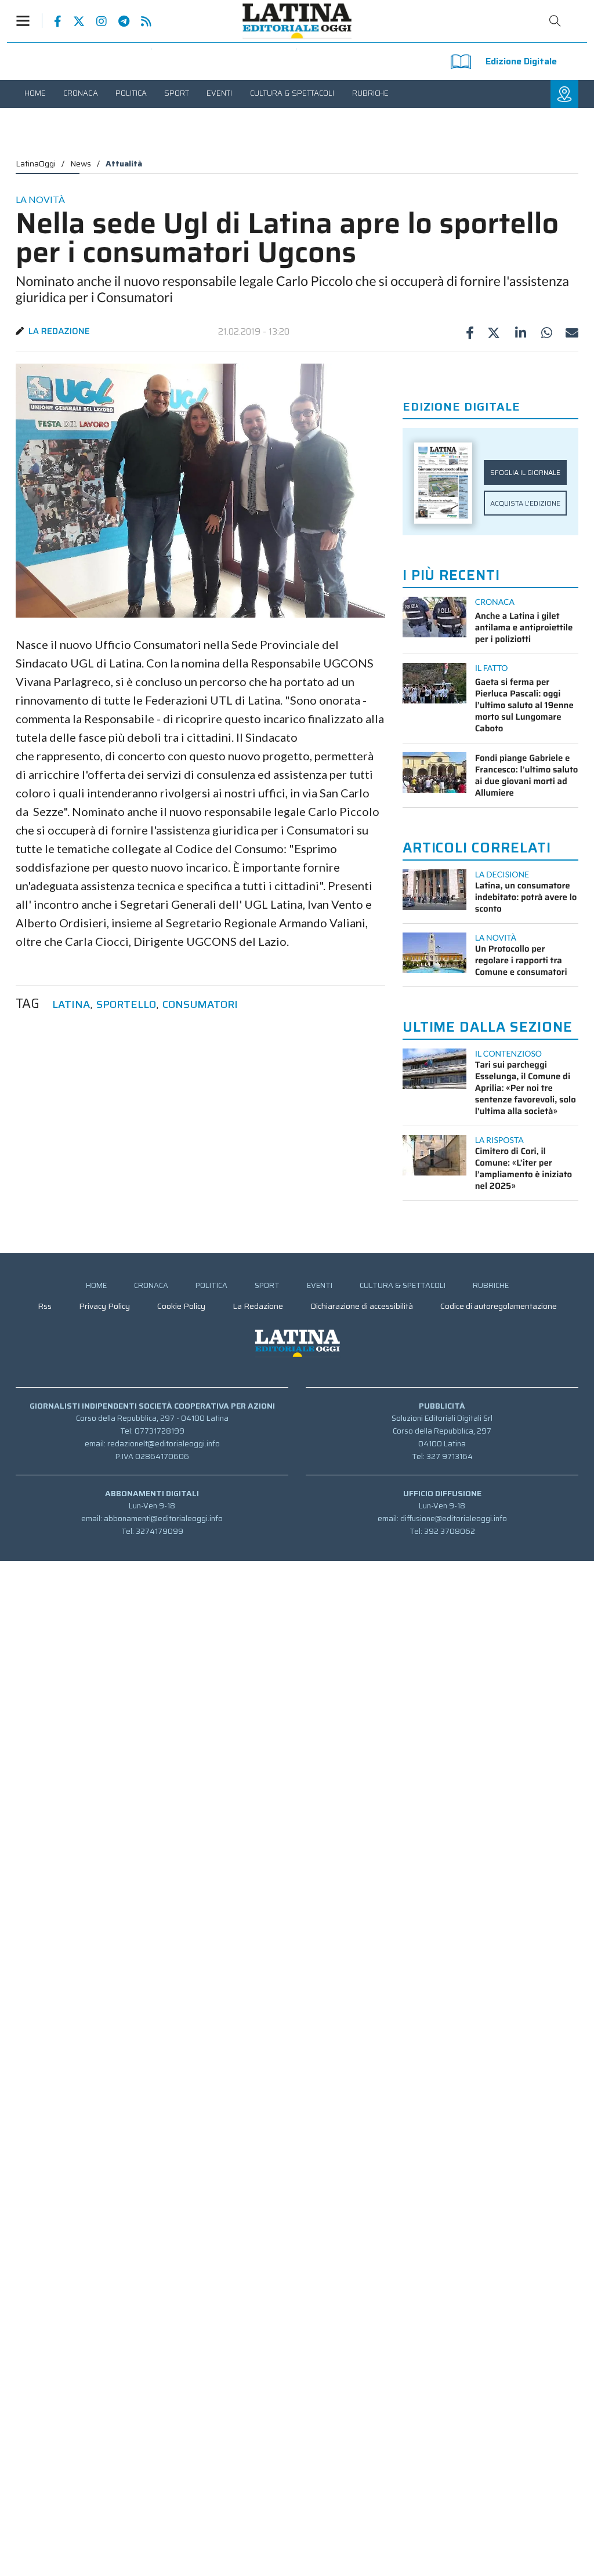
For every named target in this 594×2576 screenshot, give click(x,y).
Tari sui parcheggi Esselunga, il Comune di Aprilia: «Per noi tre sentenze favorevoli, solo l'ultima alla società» (526, 1088)
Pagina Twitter (73, 21)
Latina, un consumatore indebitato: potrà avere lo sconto (526, 897)
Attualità (124, 164)
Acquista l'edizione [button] (525, 503)
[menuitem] (35, 93)
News (81, 164)
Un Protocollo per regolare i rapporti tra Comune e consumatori (521, 960)
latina (71, 1005)
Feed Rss (140, 21)
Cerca (555, 21)
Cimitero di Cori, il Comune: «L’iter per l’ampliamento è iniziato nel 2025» (524, 1169)
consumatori (200, 1005)
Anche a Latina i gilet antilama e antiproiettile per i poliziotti (524, 627)
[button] (29, 21)
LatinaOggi (36, 164)
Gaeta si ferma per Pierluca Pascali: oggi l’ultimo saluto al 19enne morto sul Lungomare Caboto (524, 705)
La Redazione (59, 331)
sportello (126, 1005)
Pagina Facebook (52, 21)
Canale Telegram (118, 21)
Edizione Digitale (521, 61)
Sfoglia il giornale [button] (525, 472)
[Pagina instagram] (96, 21)
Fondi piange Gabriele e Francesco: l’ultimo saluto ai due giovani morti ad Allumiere (527, 775)
